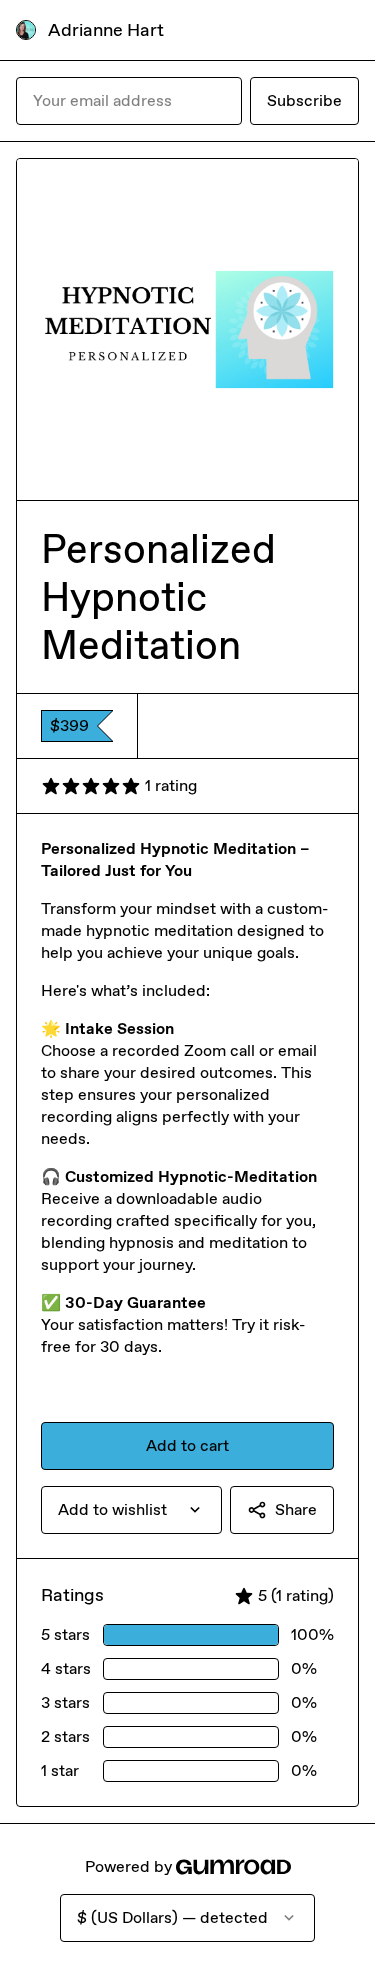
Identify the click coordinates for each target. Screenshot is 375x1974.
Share (296, 1509)
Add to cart (187, 1445)
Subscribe (304, 100)
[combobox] (131, 1510)
